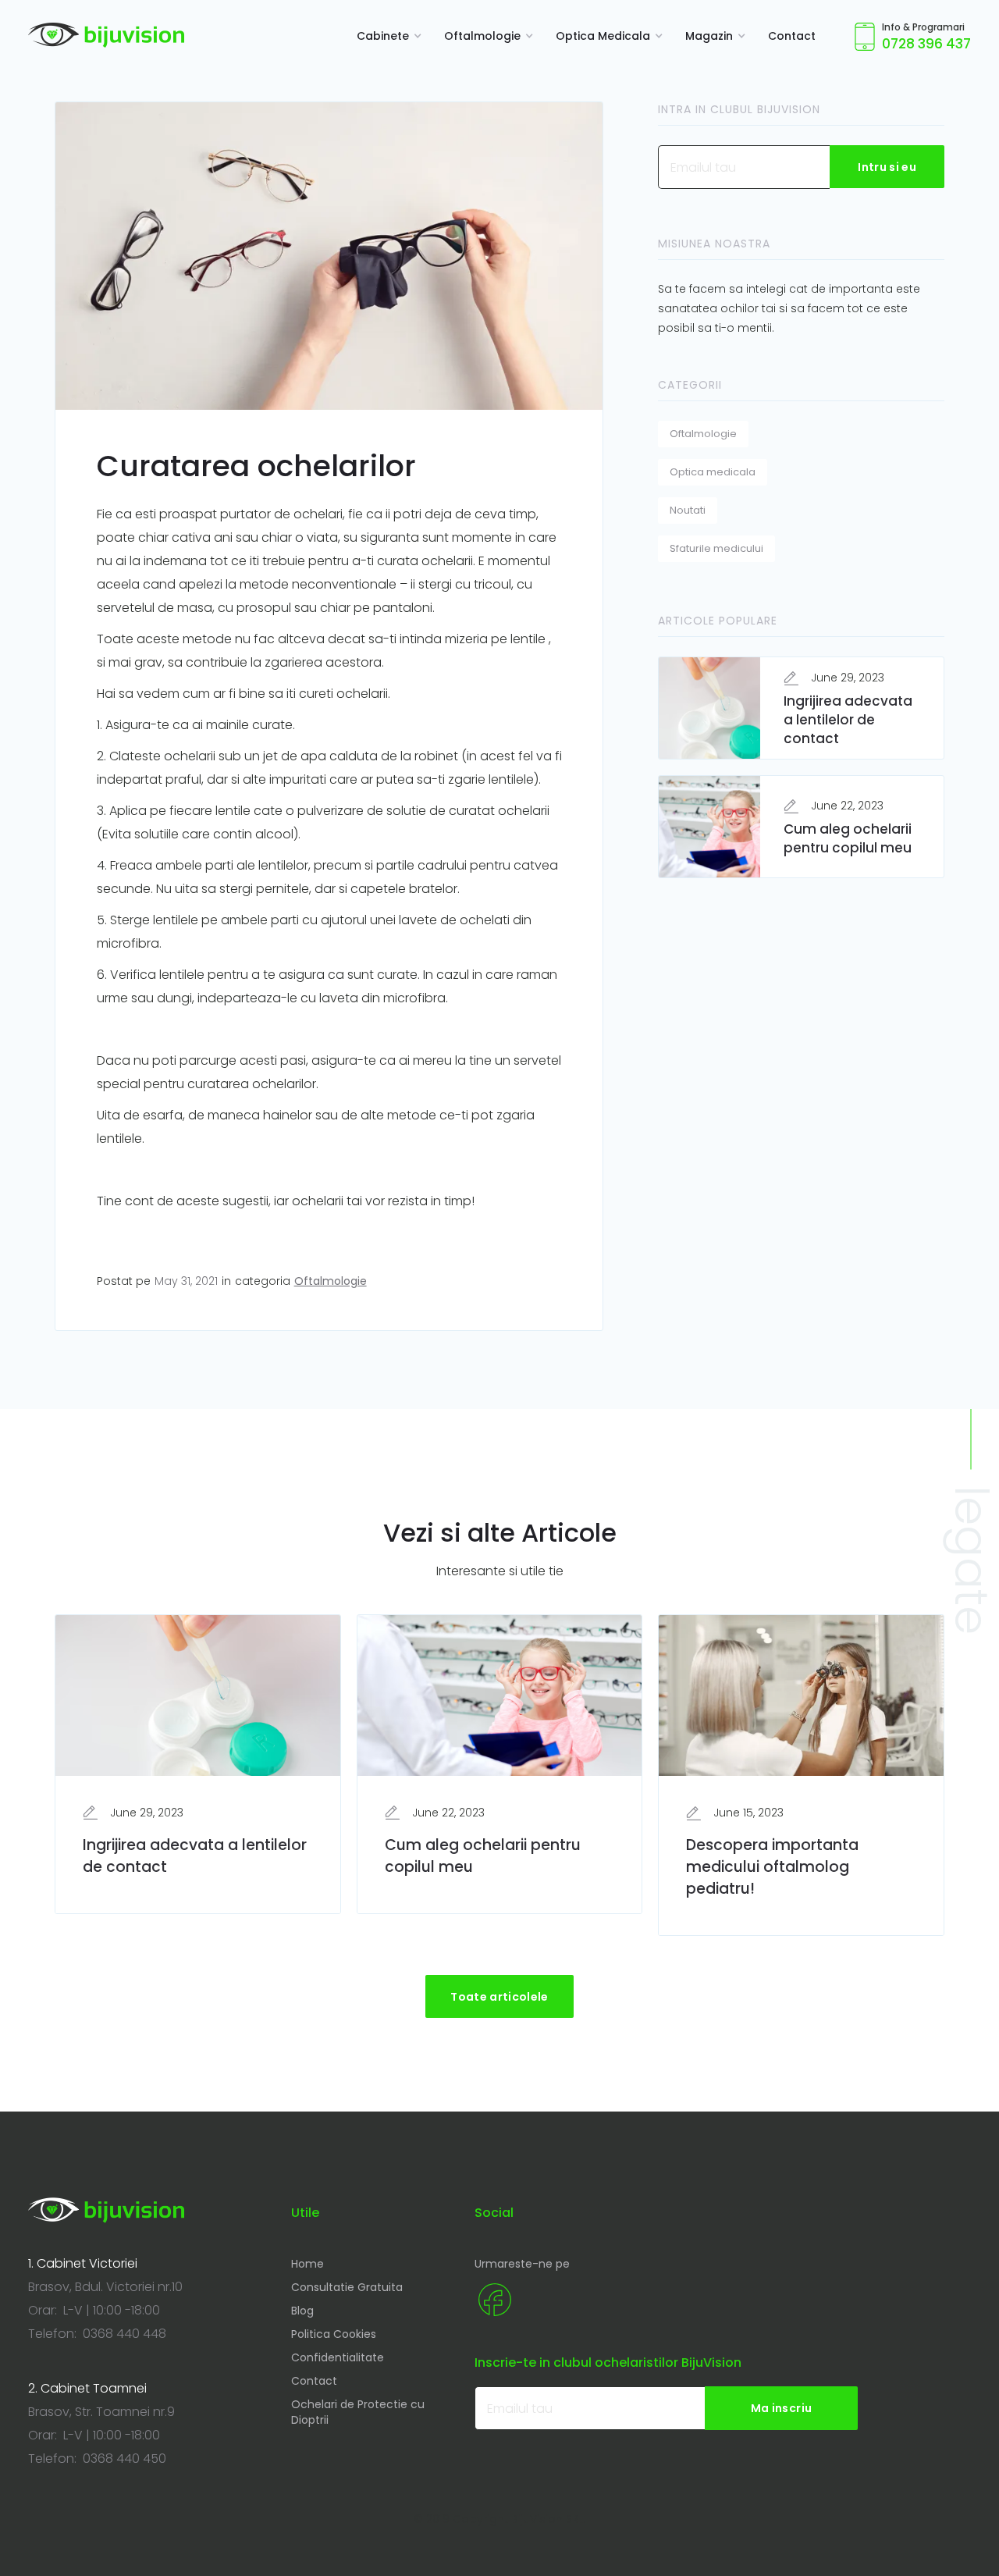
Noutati (688, 510)
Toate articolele (499, 1997)
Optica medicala (713, 472)
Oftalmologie (331, 1281)
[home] (106, 35)
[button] (385, 36)
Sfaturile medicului (716, 548)
